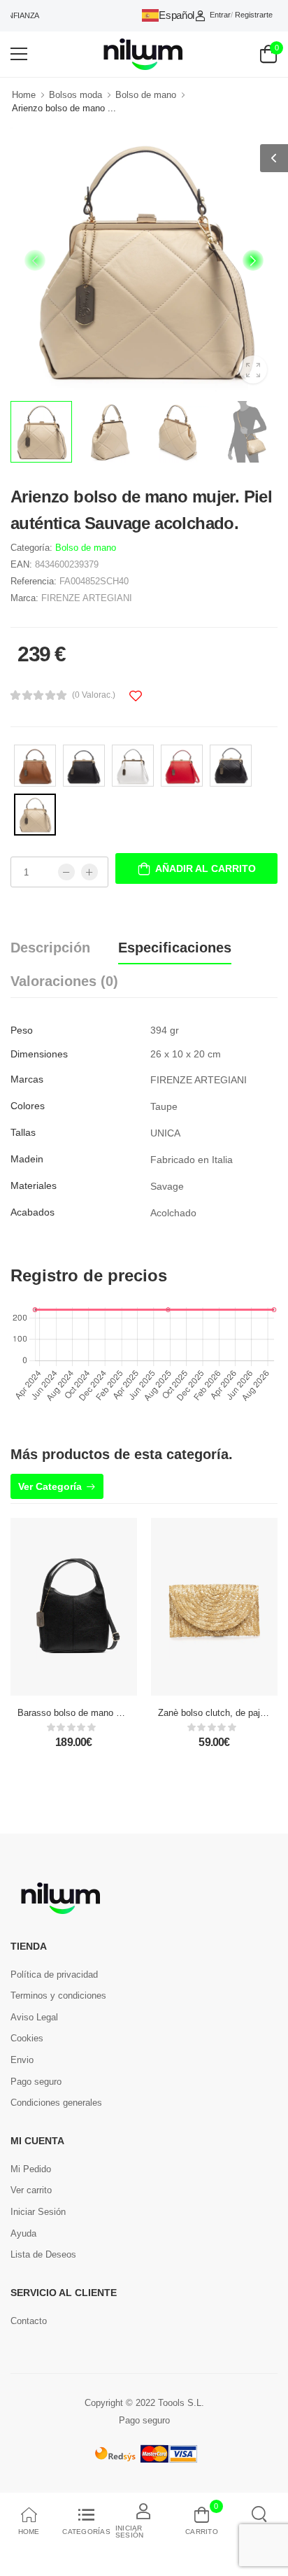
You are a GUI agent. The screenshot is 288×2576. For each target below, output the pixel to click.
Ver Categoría (50, 1486)
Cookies (27, 2038)
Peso (22, 1030)
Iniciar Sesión (38, 2212)
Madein (27, 1159)
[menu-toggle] (19, 54)
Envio (22, 2060)
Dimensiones (39, 1054)
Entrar (220, 15)
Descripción (50, 948)
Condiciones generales (56, 2103)
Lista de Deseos (43, 2254)
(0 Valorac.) (94, 695)
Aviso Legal (34, 2017)
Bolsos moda (75, 95)
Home (24, 95)
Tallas (23, 1132)
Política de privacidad (54, 1975)
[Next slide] (253, 260)
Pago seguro (36, 2082)
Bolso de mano (146, 95)
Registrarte (254, 15)
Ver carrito (31, 2190)
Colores (28, 1106)
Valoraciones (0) (64, 981)
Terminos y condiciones (58, 1996)
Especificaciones (175, 948)
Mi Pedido (31, 2169)
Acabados (33, 1212)
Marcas (27, 1079)
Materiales (34, 1185)
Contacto (29, 2321)
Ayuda (23, 2233)
